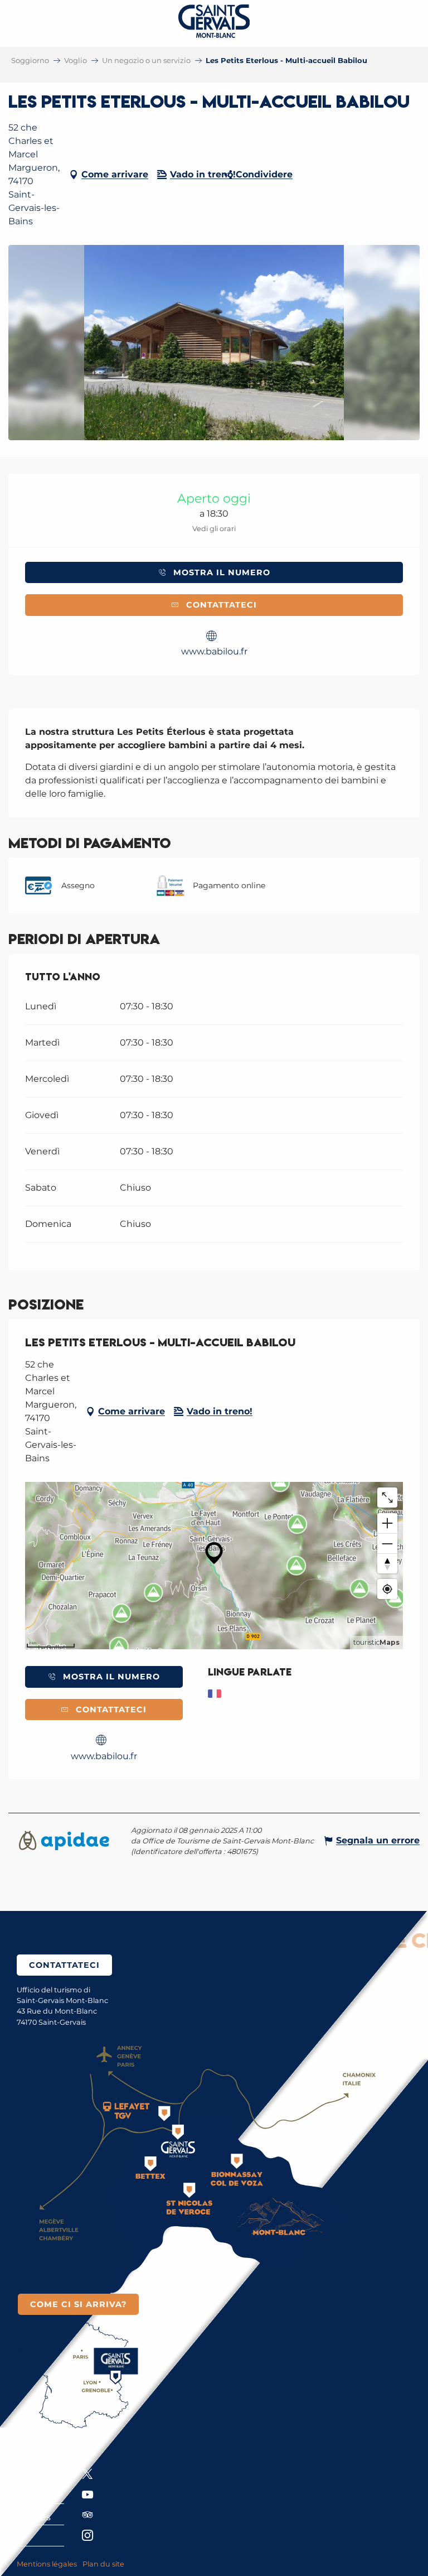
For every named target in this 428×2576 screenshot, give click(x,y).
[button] (214, 343)
